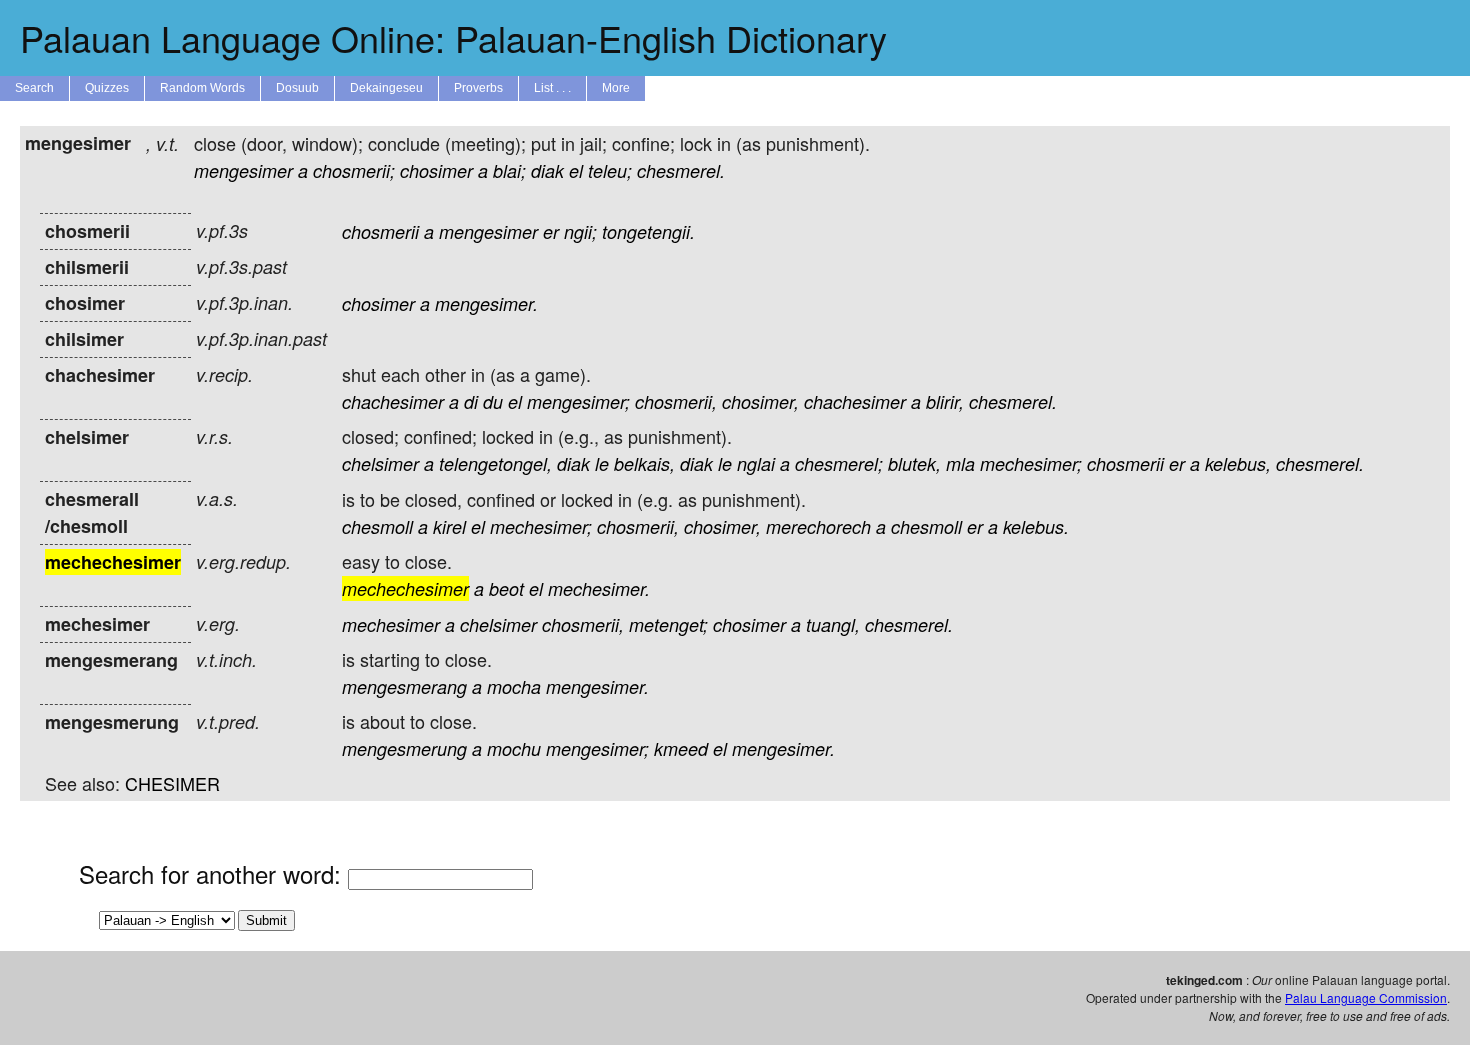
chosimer (436, 170)
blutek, (914, 463)
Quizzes (107, 88)
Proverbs (478, 88)
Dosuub (297, 88)
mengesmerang (404, 686)
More (616, 88)
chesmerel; (839, 463)
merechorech (818, 526)
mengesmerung (404, 748)
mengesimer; (578, 401)
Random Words (202, 88)
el (576, 170)
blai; (509, 170)
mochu (514, 748)
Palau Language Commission (1366, 997)
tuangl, (833, 624)
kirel (449, 526)
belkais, (644, 463)
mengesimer (243, 170)
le (602, 463)
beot (506, 588)
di (471, 401)
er (551, 231)
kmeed (681, 748)
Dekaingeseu (386, 88)
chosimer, (760, 401)
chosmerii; (354, 170)
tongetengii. (648, 231)
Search (34, 88)
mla (960, 463)
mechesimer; (1031, 463)
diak (547, 170)
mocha (514, 686)
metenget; (668, 624)
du (493, 401)
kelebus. (1036, 526)
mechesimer (391, 624)
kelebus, (1238, 463)
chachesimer (393, 401)
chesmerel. (681, 170)
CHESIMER (172, 783)
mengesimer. (486, 303)
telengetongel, (495, 463)
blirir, (945, 401)
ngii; (580, 231)
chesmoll (377, 526)
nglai (756, 463)
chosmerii (380, 231)
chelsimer (380, 463)
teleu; (610, 170)
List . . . (552, 88)
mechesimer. (599, 588)
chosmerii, (676, 401)
